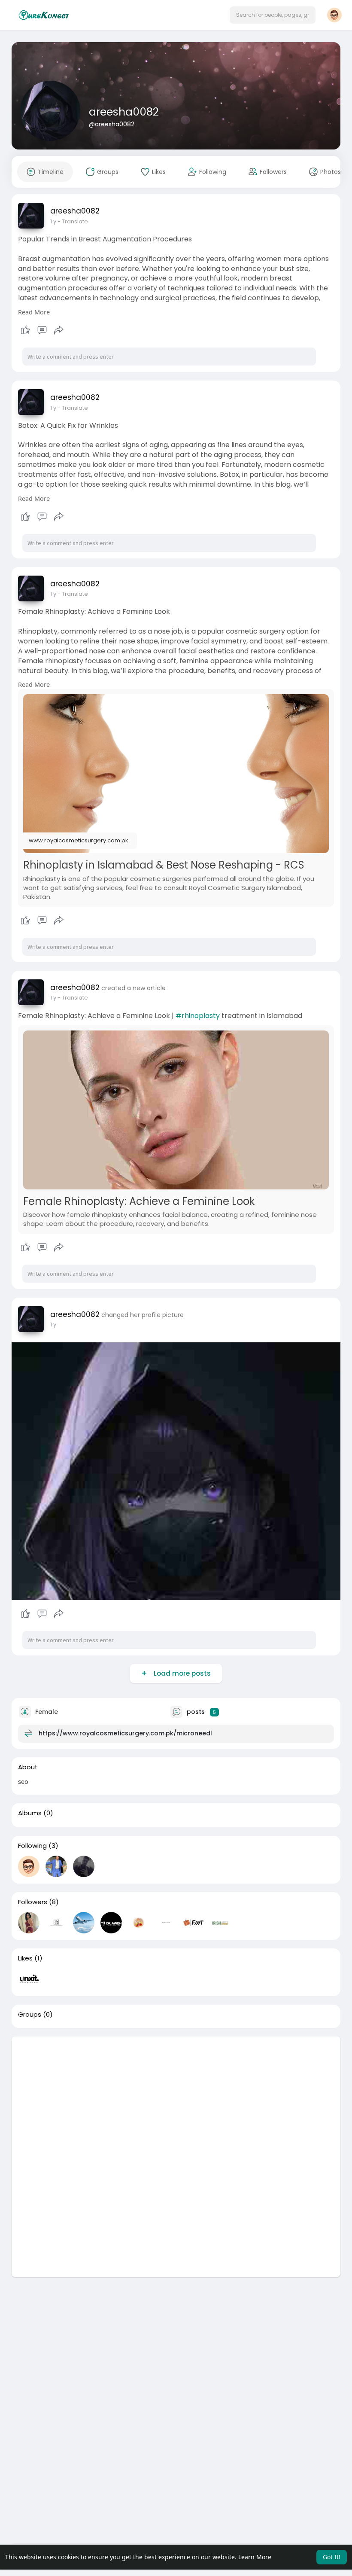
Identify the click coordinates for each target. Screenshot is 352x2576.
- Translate (73, 221)
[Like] (42, 330)
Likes (25, 1958)
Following (32, 1846)
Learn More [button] (255, 2557)
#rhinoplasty (198, 1016)
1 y (53, 221)
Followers (33, 1902)
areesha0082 (124, 112)
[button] (273, 15)
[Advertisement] (176, 2097)
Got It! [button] (332, 2557)
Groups (30, 2015)
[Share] (59, 330)
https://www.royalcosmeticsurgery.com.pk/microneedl (125, 1733)
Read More (34, 312)
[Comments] (42, 330)
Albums (30, 1813)
